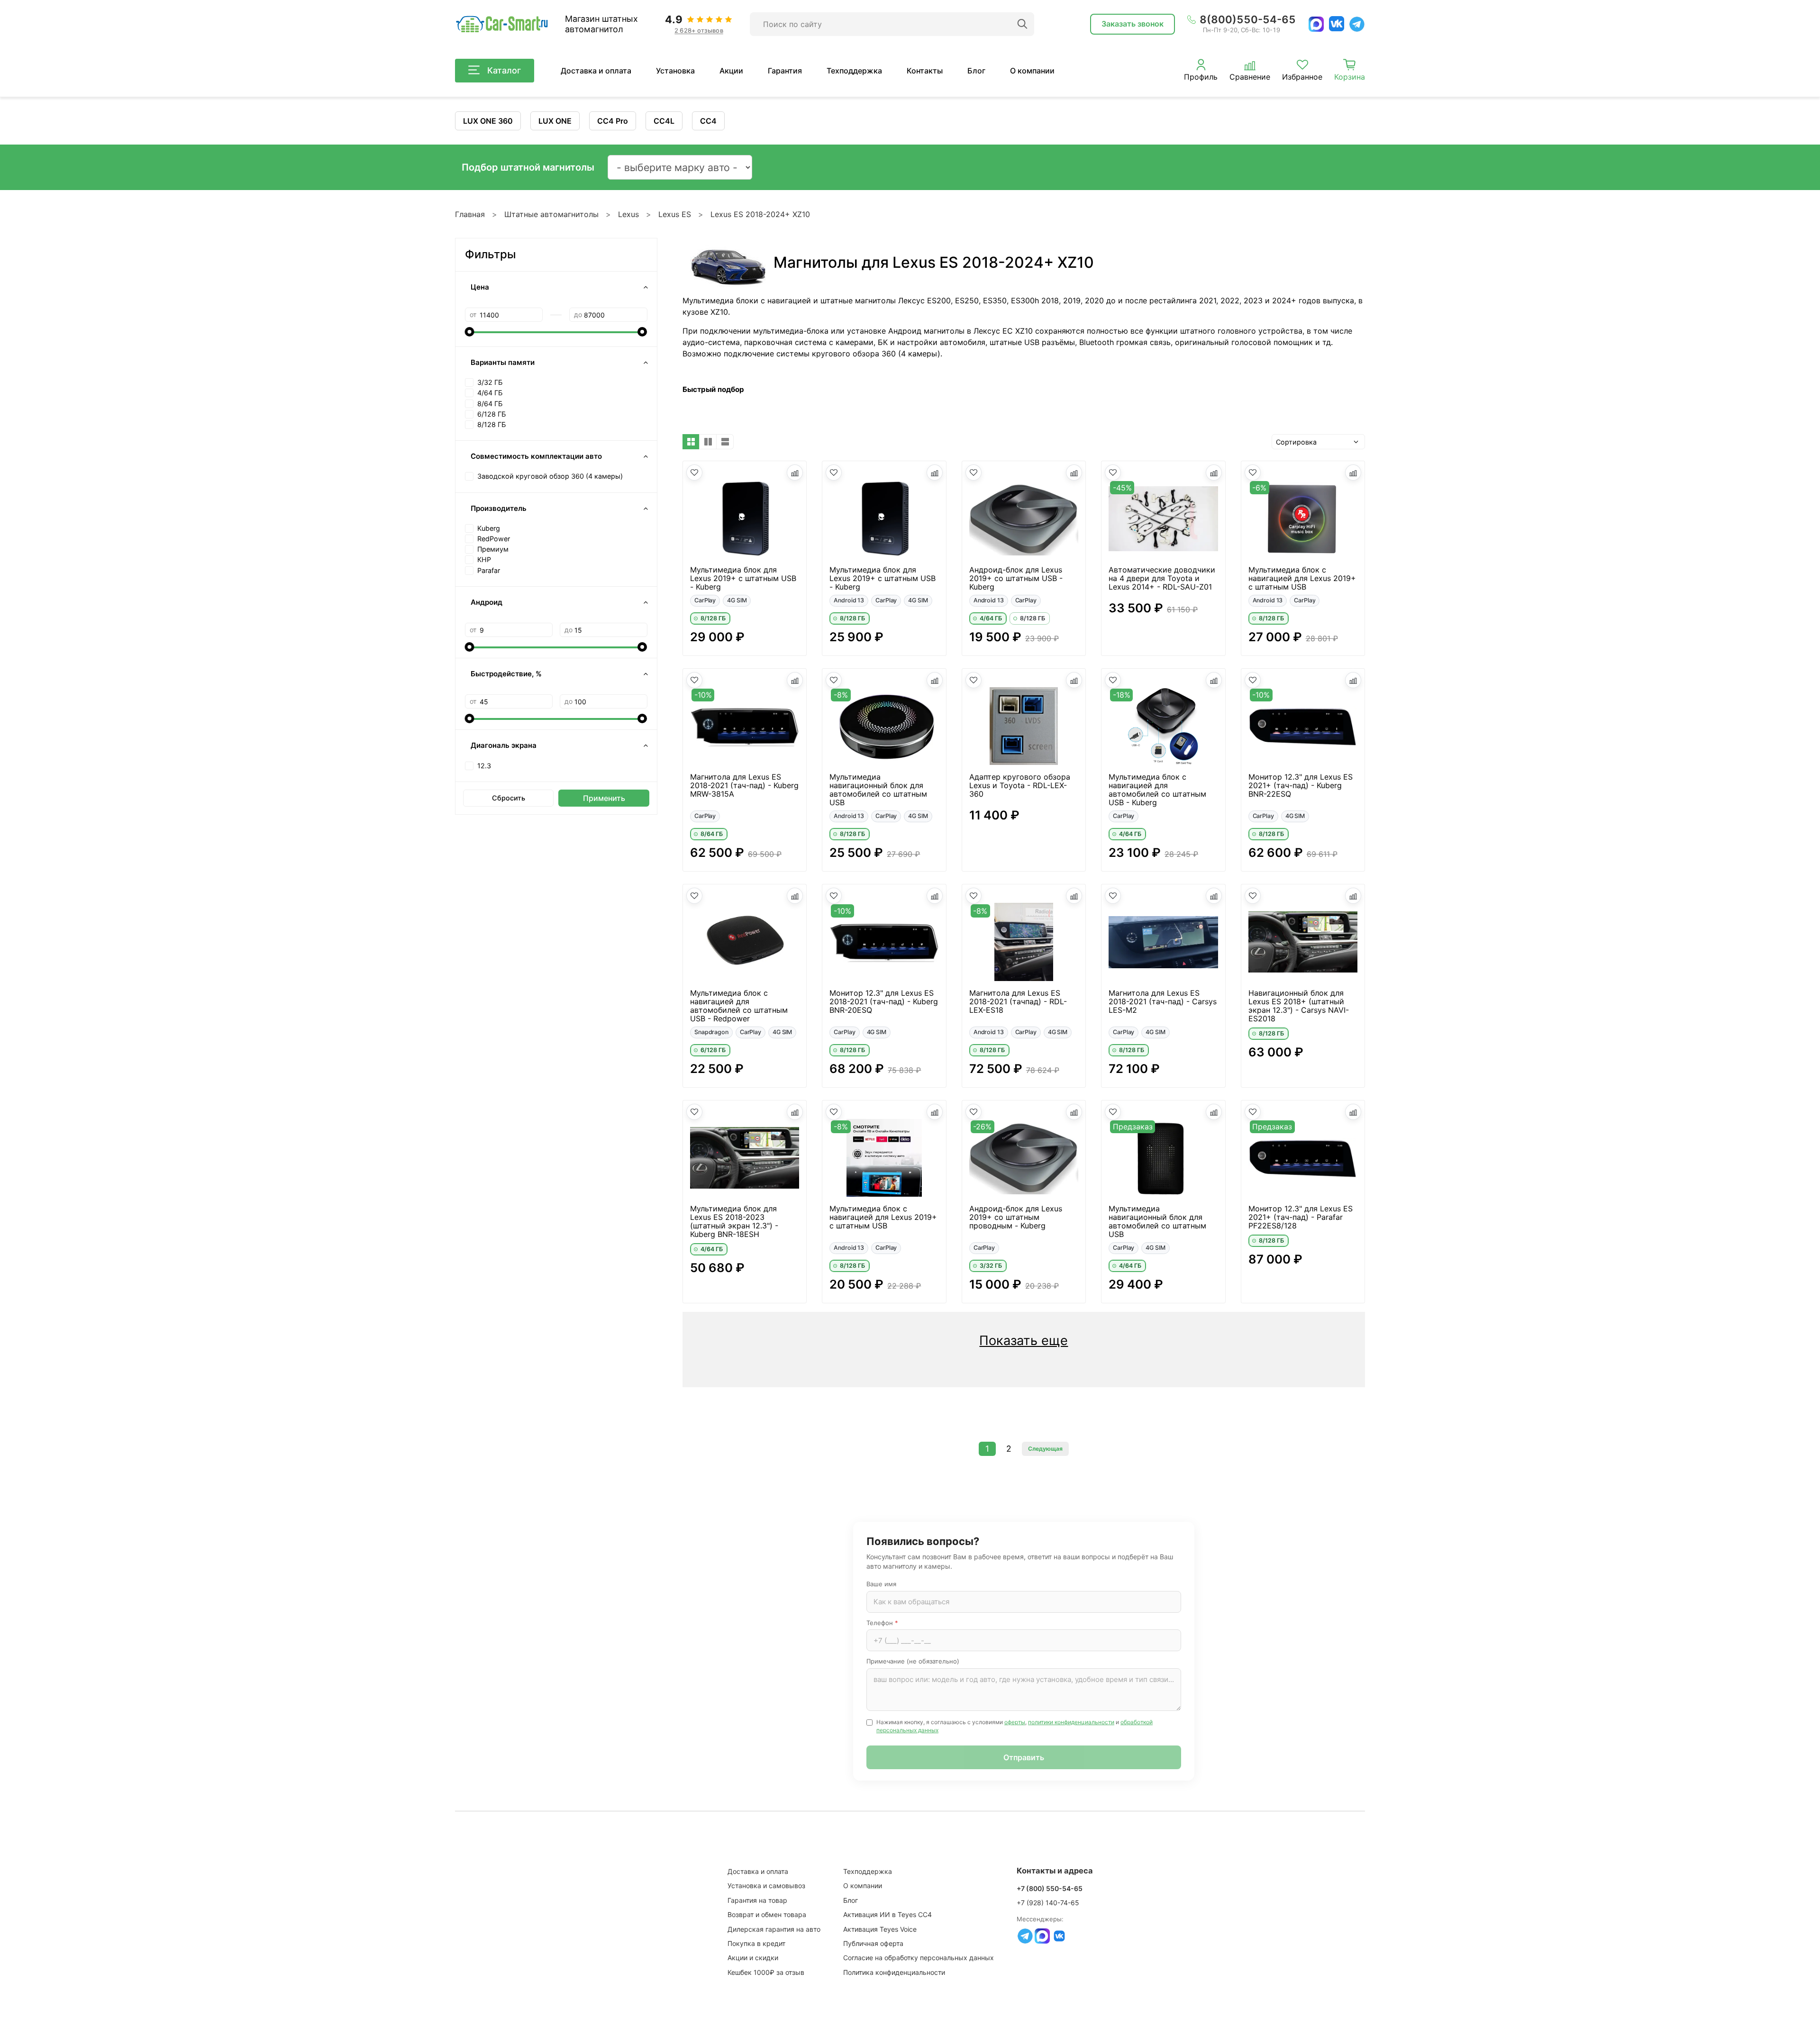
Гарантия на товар (757, 1900)
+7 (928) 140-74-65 (1048, 1903)
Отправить (1024, 1757)
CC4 (708, 121)
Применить (604, 798)
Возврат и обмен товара (767, 1914)
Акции (731, 71)
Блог (976, 71)
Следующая (1045, 1449)
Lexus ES (675, 214)
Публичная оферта (873, 1943)
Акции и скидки (753, 1958)
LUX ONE (555, 121)
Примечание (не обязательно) (913, 1661)
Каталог (504, 70)
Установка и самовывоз (766, 1886)
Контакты (925, 71)
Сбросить (509, 798)
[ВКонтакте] (1337, 24)
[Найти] (1022, 24)
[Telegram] (1357, 24)
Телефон (882, 1623)
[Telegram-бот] (1025, 1936)
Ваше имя (881, 1584)
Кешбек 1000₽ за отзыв (766, 1972)
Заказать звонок (1133, 24)
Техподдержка (854, 71)
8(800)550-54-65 (1248, 19)
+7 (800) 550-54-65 (1050, 1888)
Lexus (628, 214)
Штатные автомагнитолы (551, 214)
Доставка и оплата (596, 71)
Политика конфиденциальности (894, 1972)
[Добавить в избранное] (694, 473)
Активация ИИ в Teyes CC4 (887, 1914)
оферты (1015, 1722)
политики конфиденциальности (1071, 1722)
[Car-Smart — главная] (501, 24)
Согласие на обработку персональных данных (919, 1958)
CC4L (664, 121)
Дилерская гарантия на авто (774, 1929)
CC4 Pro (613, 121)
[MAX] (1316, 24)
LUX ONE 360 (488, 121)
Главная (470, 214)
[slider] (470, 332)
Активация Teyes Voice (880, 1929)
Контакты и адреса (1055, 1871)
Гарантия (785, 71)
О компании (1032, 71)
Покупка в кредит (756, 1943)
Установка (675, 71)
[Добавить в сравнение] (795, 473)
